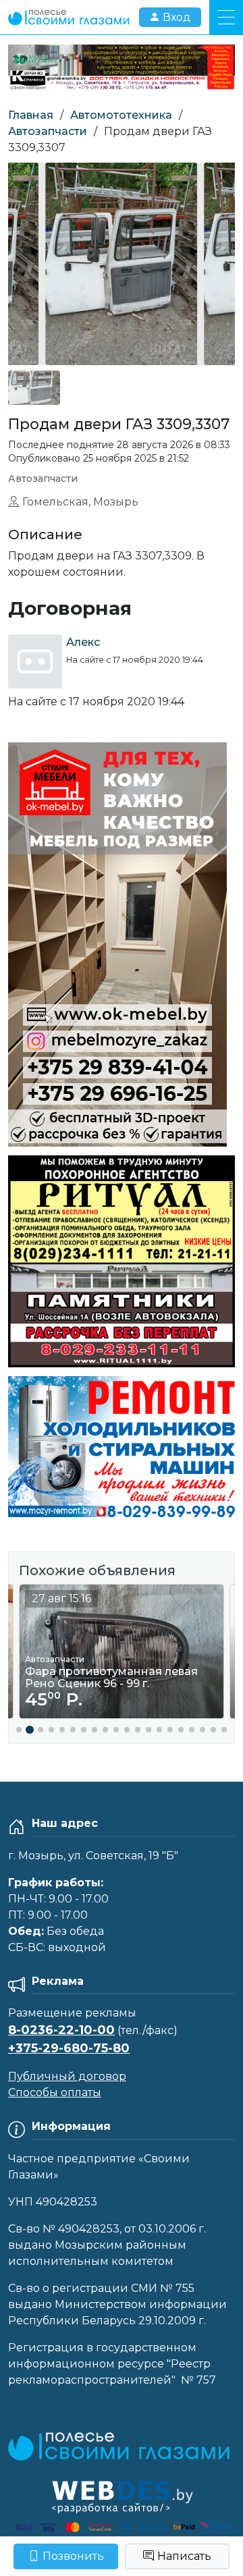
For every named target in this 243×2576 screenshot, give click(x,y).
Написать (184, 2556)
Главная (31, 115)
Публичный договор (67, 2076)
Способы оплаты (55, 2092)
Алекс (83, 642)
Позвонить (73, 2556)
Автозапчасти (48, 131)
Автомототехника (121, 115)
